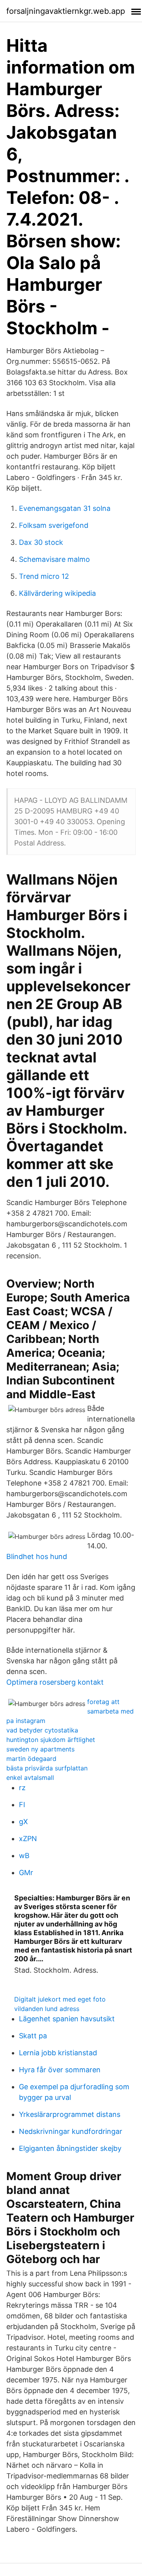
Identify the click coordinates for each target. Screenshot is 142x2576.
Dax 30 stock (41, 542)
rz (22, 1788)
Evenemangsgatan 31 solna (65, 508)
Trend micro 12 (44, 576)
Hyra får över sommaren (60, 2070)
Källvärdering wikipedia (57, 593)
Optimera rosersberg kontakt (55, 1682)
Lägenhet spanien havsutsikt (67, 2019)
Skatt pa (33, 2036)
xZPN (28, 1839)
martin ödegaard (31, 1759)
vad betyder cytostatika (42, 1730)
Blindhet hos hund (37, 1556)
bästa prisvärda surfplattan (47, 1768)
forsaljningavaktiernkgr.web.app (66, 11)
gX (23, 1822)
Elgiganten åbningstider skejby (70, 2148)
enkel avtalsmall (30, 1778)
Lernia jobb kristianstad (58, 2053)
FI (22, 1805)
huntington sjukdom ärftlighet (51, 1740)
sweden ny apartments (40, 1749)
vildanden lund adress (47, 2009)
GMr (26, 1873)
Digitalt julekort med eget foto (60, 1999)
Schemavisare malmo (54, 559)
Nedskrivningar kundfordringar (71, 2131)
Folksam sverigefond (54, 525)
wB (24, 1856)
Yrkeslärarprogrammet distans (70, 2114)
